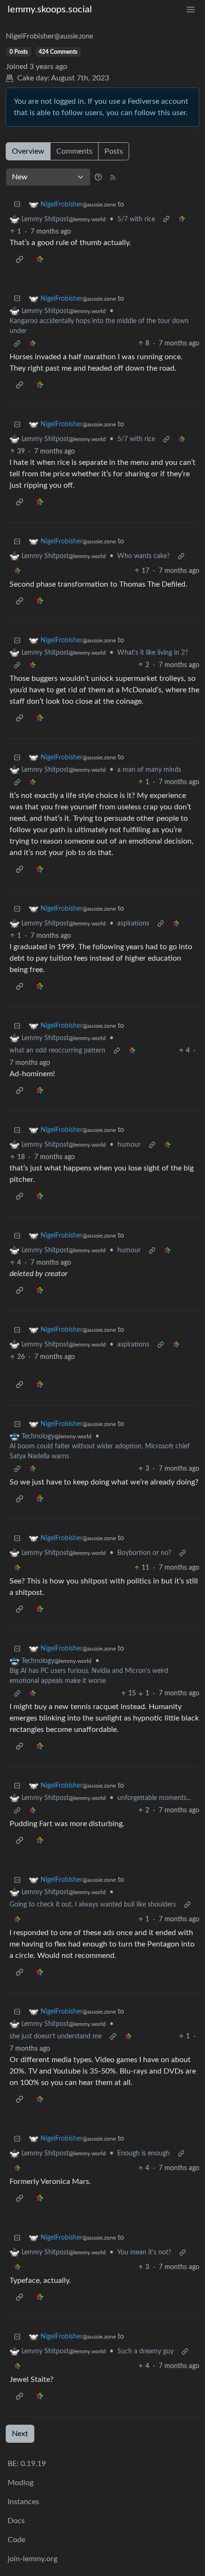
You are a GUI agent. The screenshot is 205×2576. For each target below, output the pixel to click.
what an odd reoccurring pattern (57, 1051)
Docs (16, 2521)
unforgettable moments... (154, 1798)
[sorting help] (98, 177)
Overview (28, 151)
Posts (114, 151)
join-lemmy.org (32, 2559)
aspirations (133, 924)
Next (20, 2434)
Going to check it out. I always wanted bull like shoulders (93, 1905)
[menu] (191, 10)
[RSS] (113, 177)
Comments (74, 151)
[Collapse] (17, 205)
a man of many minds (149, 770)
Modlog (20, 2483)
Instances (23, 2502)
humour (129, 1145)
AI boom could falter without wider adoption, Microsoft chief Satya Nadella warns (100, 1451)
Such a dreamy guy (145, 2351)
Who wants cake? (143, 556)
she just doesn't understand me (56, 2036)
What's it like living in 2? (153, 653)
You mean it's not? (144, 2252)
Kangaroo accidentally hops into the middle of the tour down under (99, 326)
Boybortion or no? (144, 1553)
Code (16, 2540)
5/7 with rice (136, 219)
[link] (182, 220)
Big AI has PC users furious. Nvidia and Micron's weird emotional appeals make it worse (89, 1676)
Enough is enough (143, 2153)
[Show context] (166, 220)
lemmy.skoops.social (50, 10)
